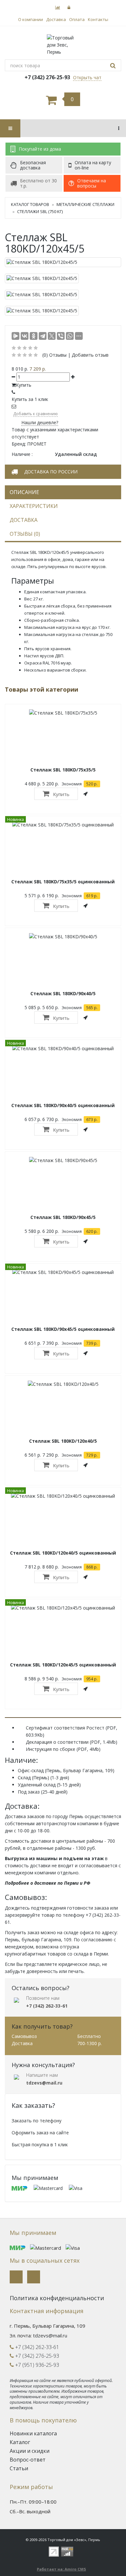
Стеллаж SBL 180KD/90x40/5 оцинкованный (63, 1105)
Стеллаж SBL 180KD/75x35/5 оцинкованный (63, 882)
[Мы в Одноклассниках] (34, 2277)
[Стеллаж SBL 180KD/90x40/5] (63, 936)
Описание (24, 492)
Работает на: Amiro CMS (61, 2569)
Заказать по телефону (37, 2121)
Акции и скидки (30, 2451)
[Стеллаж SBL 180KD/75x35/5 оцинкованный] (63, 824)
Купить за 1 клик (30, 399)
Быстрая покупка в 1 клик (40, 2145)
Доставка (56, 19)
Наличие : (22, 454)
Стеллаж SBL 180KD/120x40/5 (63, 1441)
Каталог (20, 2442)
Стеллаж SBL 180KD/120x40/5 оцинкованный (63, 1553)
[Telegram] (43, 336)
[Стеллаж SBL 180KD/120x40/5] (63, 1384)
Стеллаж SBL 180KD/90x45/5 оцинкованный (63, 1329)
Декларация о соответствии (57, 1742)
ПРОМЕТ (37, 444)
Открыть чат (87, 77)
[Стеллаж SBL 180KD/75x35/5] (63, 712)
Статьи (19, 2468)
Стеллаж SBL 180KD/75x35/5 (63, 770)
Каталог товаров (30, 204)
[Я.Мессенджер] (16, 336)
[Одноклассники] (34, 336)
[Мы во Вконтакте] (16, 2277)
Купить (61, 794)
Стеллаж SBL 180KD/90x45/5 (63, 1217)
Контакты (98, 19)
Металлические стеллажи (85, 204)
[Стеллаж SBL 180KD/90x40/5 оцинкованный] (63, 1048)
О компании (31, 19)
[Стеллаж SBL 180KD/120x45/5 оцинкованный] (63, 1607)
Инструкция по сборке (51, 1749)
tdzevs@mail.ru (50, 2335)
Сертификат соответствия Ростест (65, 1728)
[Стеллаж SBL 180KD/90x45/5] (63, 1160)
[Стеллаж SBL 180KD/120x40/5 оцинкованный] (63, 1496)
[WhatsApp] (70, 336)
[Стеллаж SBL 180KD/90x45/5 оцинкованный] (63, 1272)
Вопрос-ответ (28, 2460)
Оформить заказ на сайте (40, 2133)
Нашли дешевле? (40, 422)
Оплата (77, 19)
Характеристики (34, 506)
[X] (52, 336)
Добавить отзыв (90, 355)
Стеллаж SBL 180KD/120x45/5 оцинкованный (63, 1665)
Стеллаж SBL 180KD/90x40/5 (63, 993)
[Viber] (61, 336)
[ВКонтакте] (25, 336)
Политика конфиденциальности (57, 2298)
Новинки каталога (33, 2433)
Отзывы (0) (25, 534)
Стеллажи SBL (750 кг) (40, 211)
